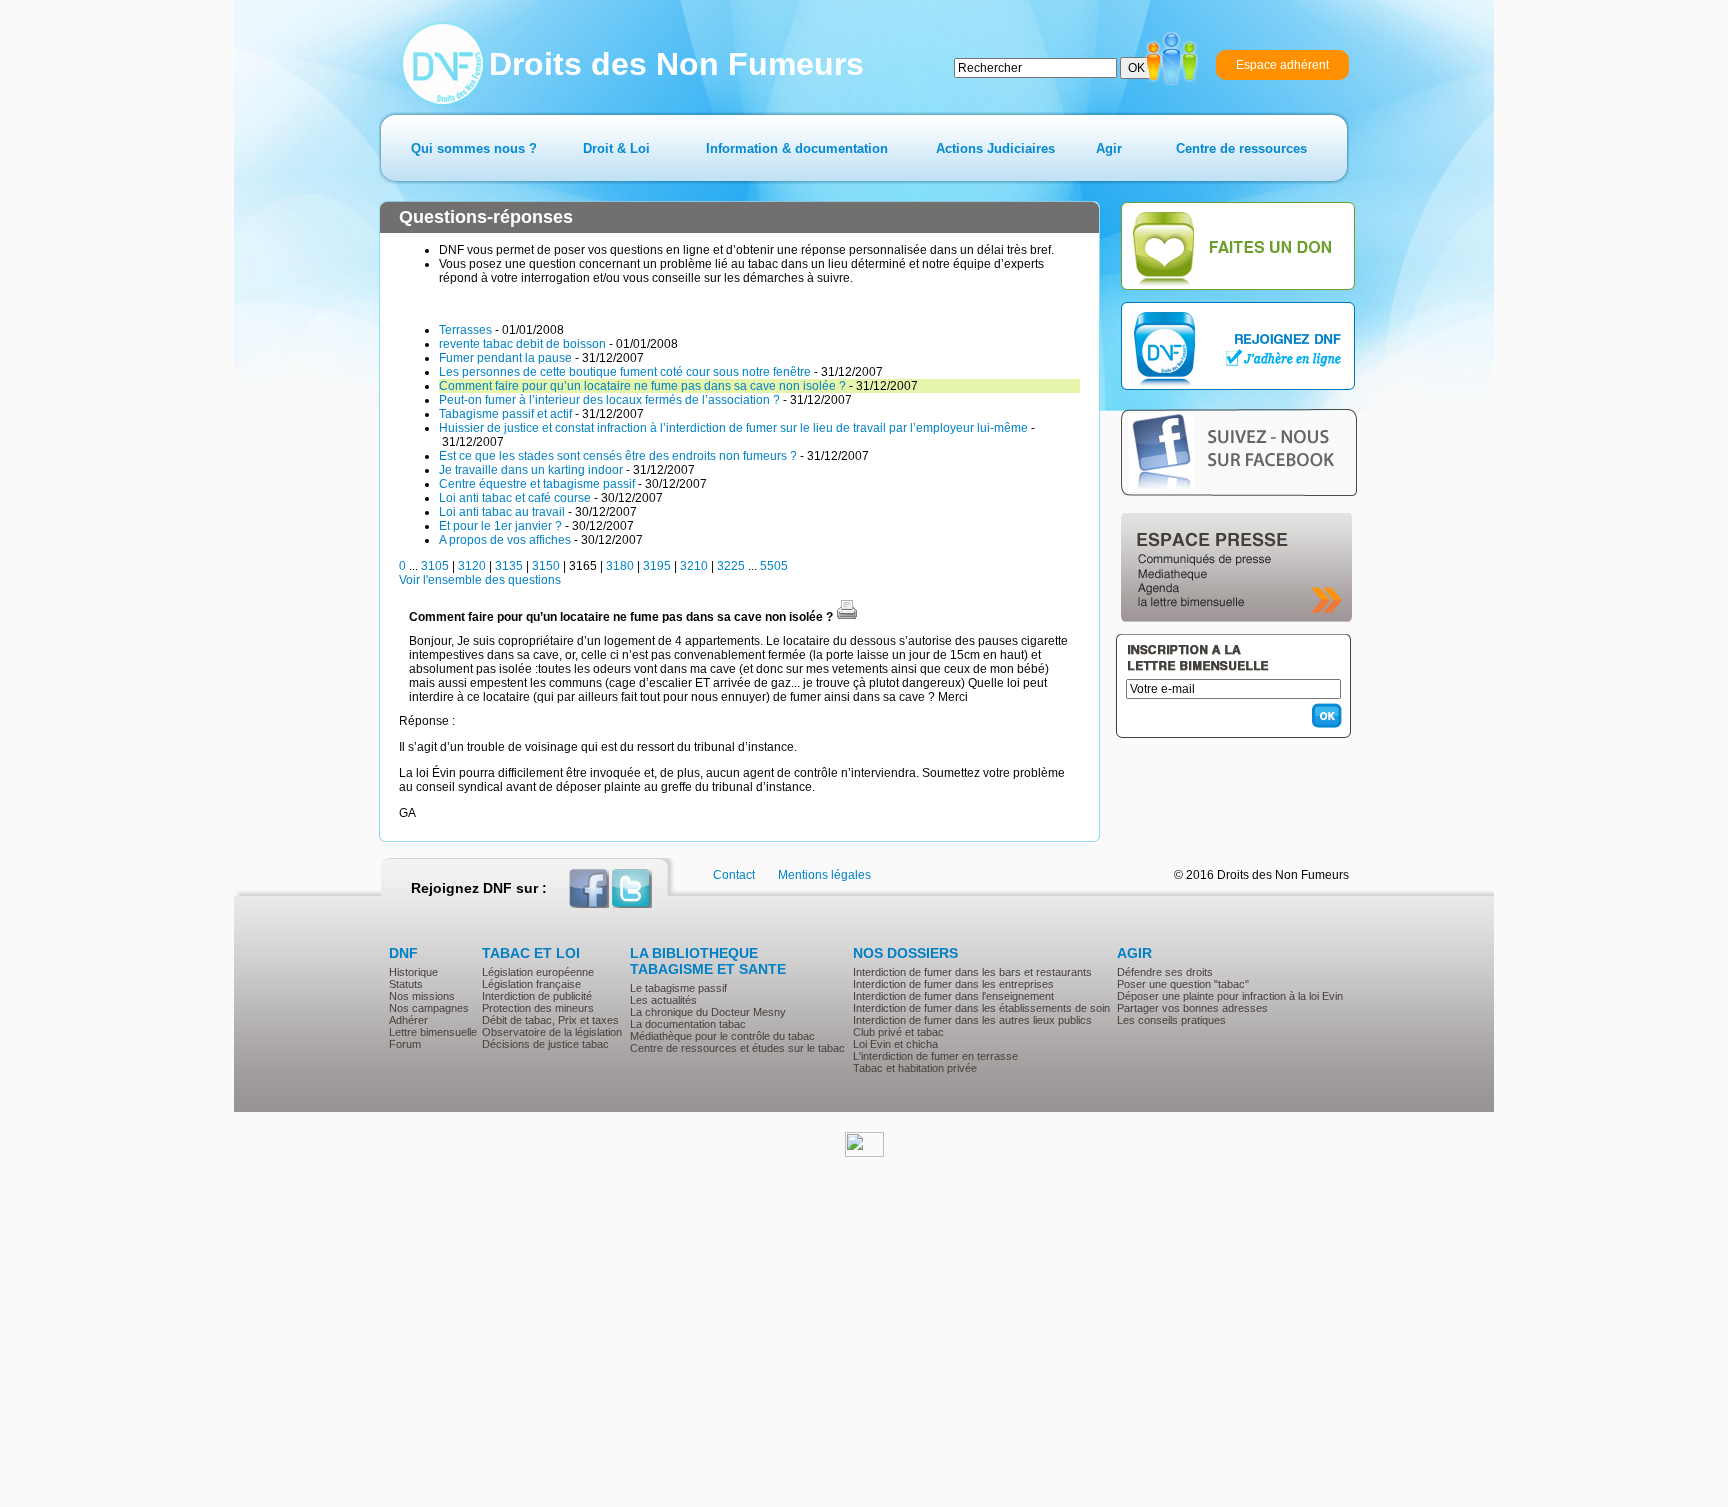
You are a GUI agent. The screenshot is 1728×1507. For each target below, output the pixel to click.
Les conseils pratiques (1171, 1020)
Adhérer (408, 1020)
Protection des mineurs (538, 1008)
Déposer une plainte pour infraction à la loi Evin (1230, 996)
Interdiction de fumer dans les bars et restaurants (972, 972)
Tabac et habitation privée (915, 1068)
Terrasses (465, 330)
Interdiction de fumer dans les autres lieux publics (972, 1020)
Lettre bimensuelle (433, 1032)
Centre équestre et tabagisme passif (537, 484)
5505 (774, 566)
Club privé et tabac (898, 1032)
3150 (546, 566)
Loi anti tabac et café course (515, 498)
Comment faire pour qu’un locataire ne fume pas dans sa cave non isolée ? (642, 386)
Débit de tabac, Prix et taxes (550, 1020)
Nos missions (422, 996)
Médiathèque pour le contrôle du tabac (722, 1036)
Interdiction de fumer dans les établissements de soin (981, 1008)
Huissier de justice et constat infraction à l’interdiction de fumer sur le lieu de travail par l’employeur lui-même (733, 428)
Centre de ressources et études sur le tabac (737, 1048)
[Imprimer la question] (847, 617)
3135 (509, 566)
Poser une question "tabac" (1183, 984)
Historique (413, 972)
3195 (657, 566)
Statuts (406, 984)
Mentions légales (824, 875)
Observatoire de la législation (552, 1032)
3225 (731, 566)
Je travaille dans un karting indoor (531, 470)
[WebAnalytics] (864, 1153)
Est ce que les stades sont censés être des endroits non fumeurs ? (618, 456)
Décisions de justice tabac (545, 1044)
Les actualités (663, 1000)
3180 (620, 566)
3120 (472, 566)
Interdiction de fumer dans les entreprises (953, 984)
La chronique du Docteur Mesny (708, 1012)
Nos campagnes (429, 1008)
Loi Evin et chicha (895, 1044)
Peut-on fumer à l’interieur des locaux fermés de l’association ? (609, 400)
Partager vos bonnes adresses (1192, 1008)
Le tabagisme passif (678, 988)
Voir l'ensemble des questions (480, 580)
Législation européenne (538, 972)
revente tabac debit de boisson (522, 344)
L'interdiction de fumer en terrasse (935, 1056)
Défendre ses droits (1165, 972)
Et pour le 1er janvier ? (500, 526)
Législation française (531, 984)
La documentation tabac (688, 1024)
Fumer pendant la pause (505, 358)
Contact (734, 875)
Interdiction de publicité (537, 996)
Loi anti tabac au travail (502, 512)
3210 (694, 566)
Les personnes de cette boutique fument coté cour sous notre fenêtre (625, 372)
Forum (405, 1044)
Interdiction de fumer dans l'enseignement (953, 996)
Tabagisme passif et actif (505, 414)
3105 (435, 566)
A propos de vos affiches (505, 540)
